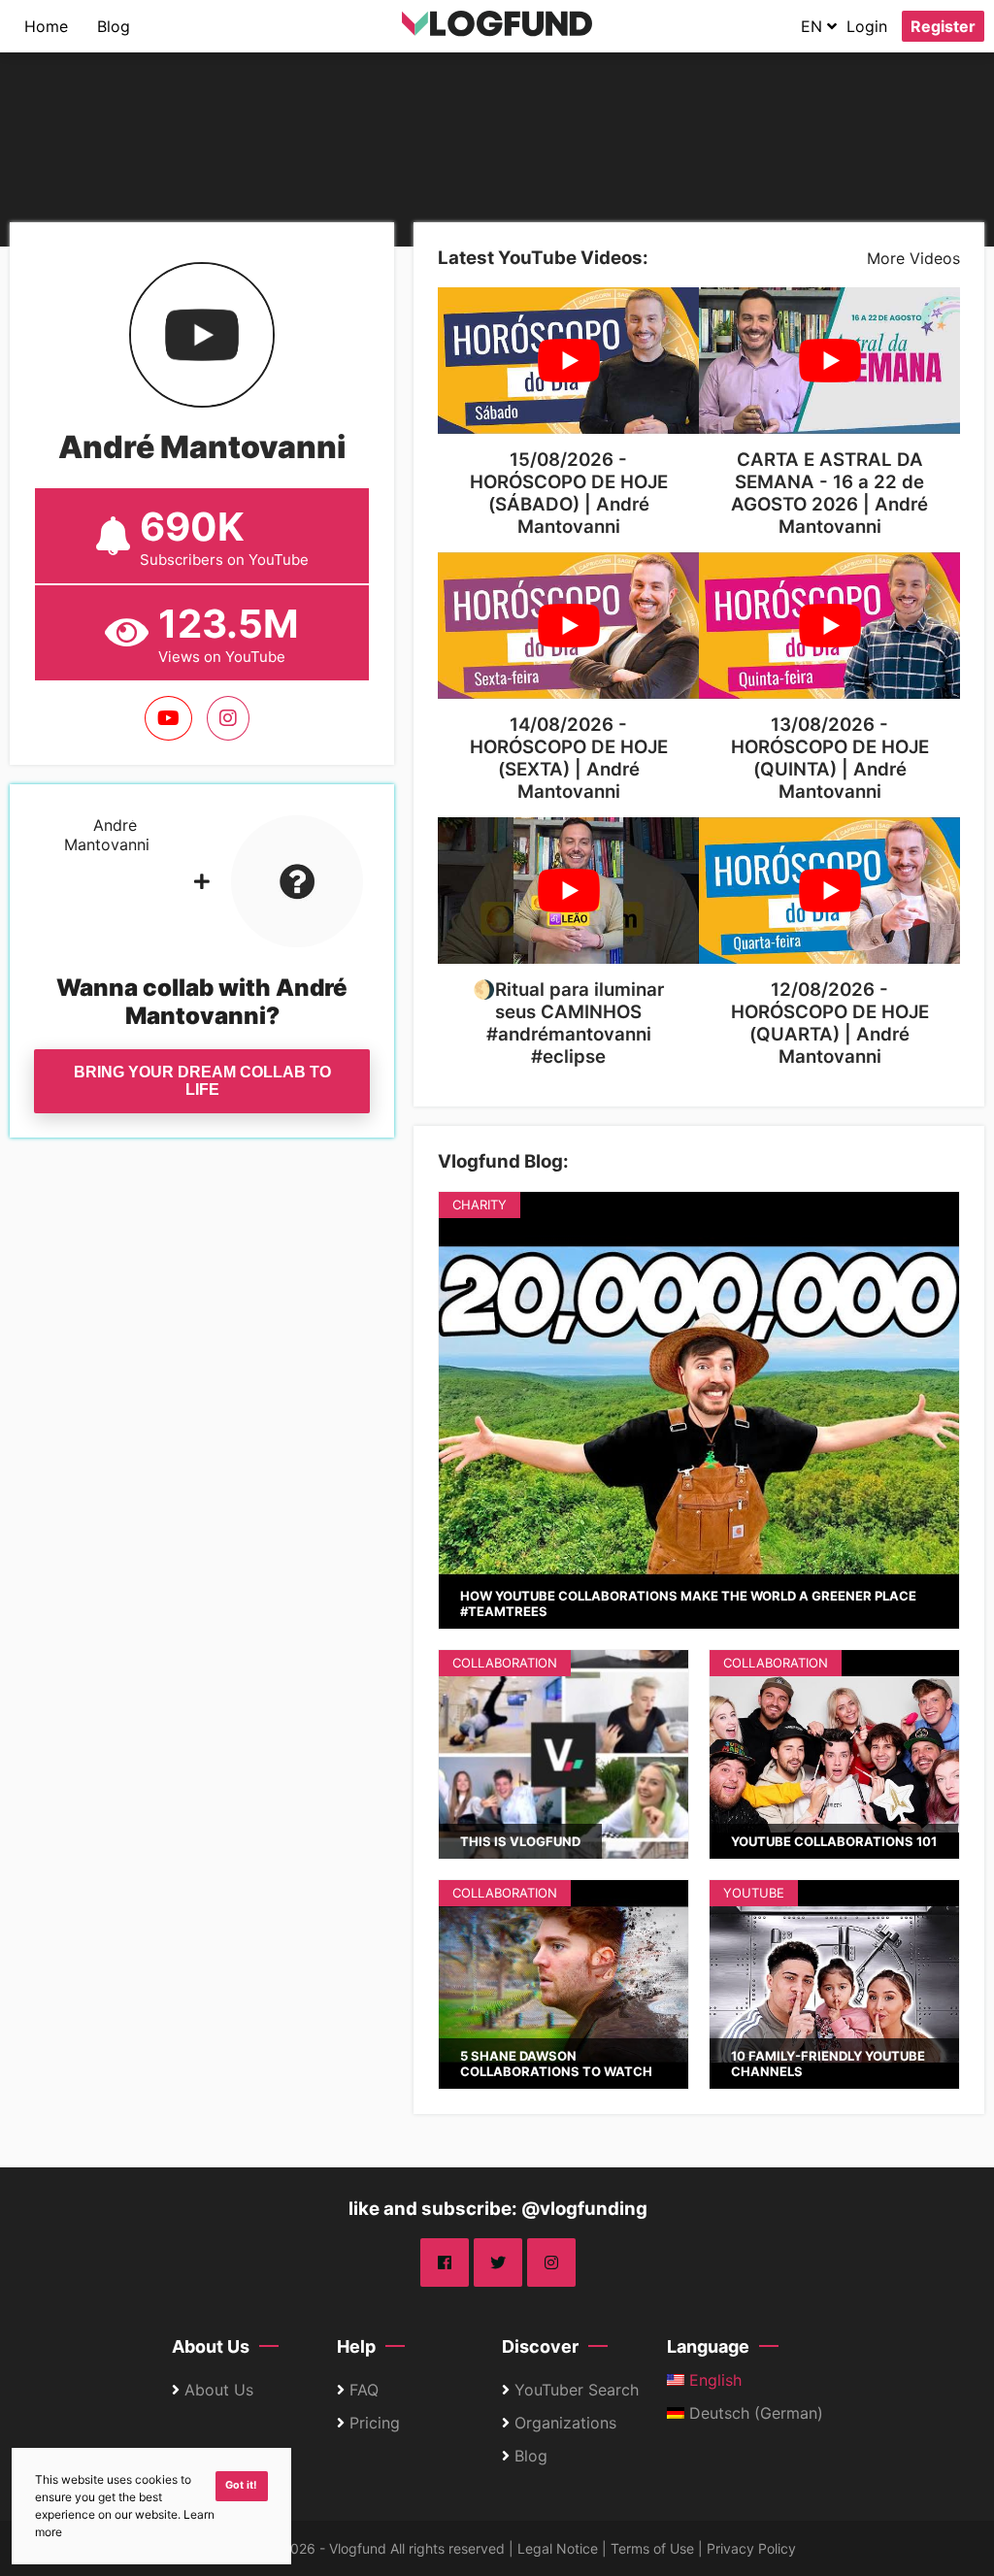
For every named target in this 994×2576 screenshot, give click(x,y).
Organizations (565, 2423)
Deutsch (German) (754, 2413)
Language (708, 2346)
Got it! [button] (241, 2485)
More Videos (913, 258)
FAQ (364, 2390)
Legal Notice (558, 2548)
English (713, 2380)
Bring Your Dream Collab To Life (202, 1081)
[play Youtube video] (568, 361)
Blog (114, 26)
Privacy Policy (751, 2548)
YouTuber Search (577, 2390)
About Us (211, 2346)
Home (46, 26)
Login (867, 26)
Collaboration (505, 1663)
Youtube (754, 1893)
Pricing (375, 2423)
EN (814, 26)
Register (943, 26)
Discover (540, 2346)
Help (356, 2346)
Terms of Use (652, 2548)
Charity (480, 1205)
